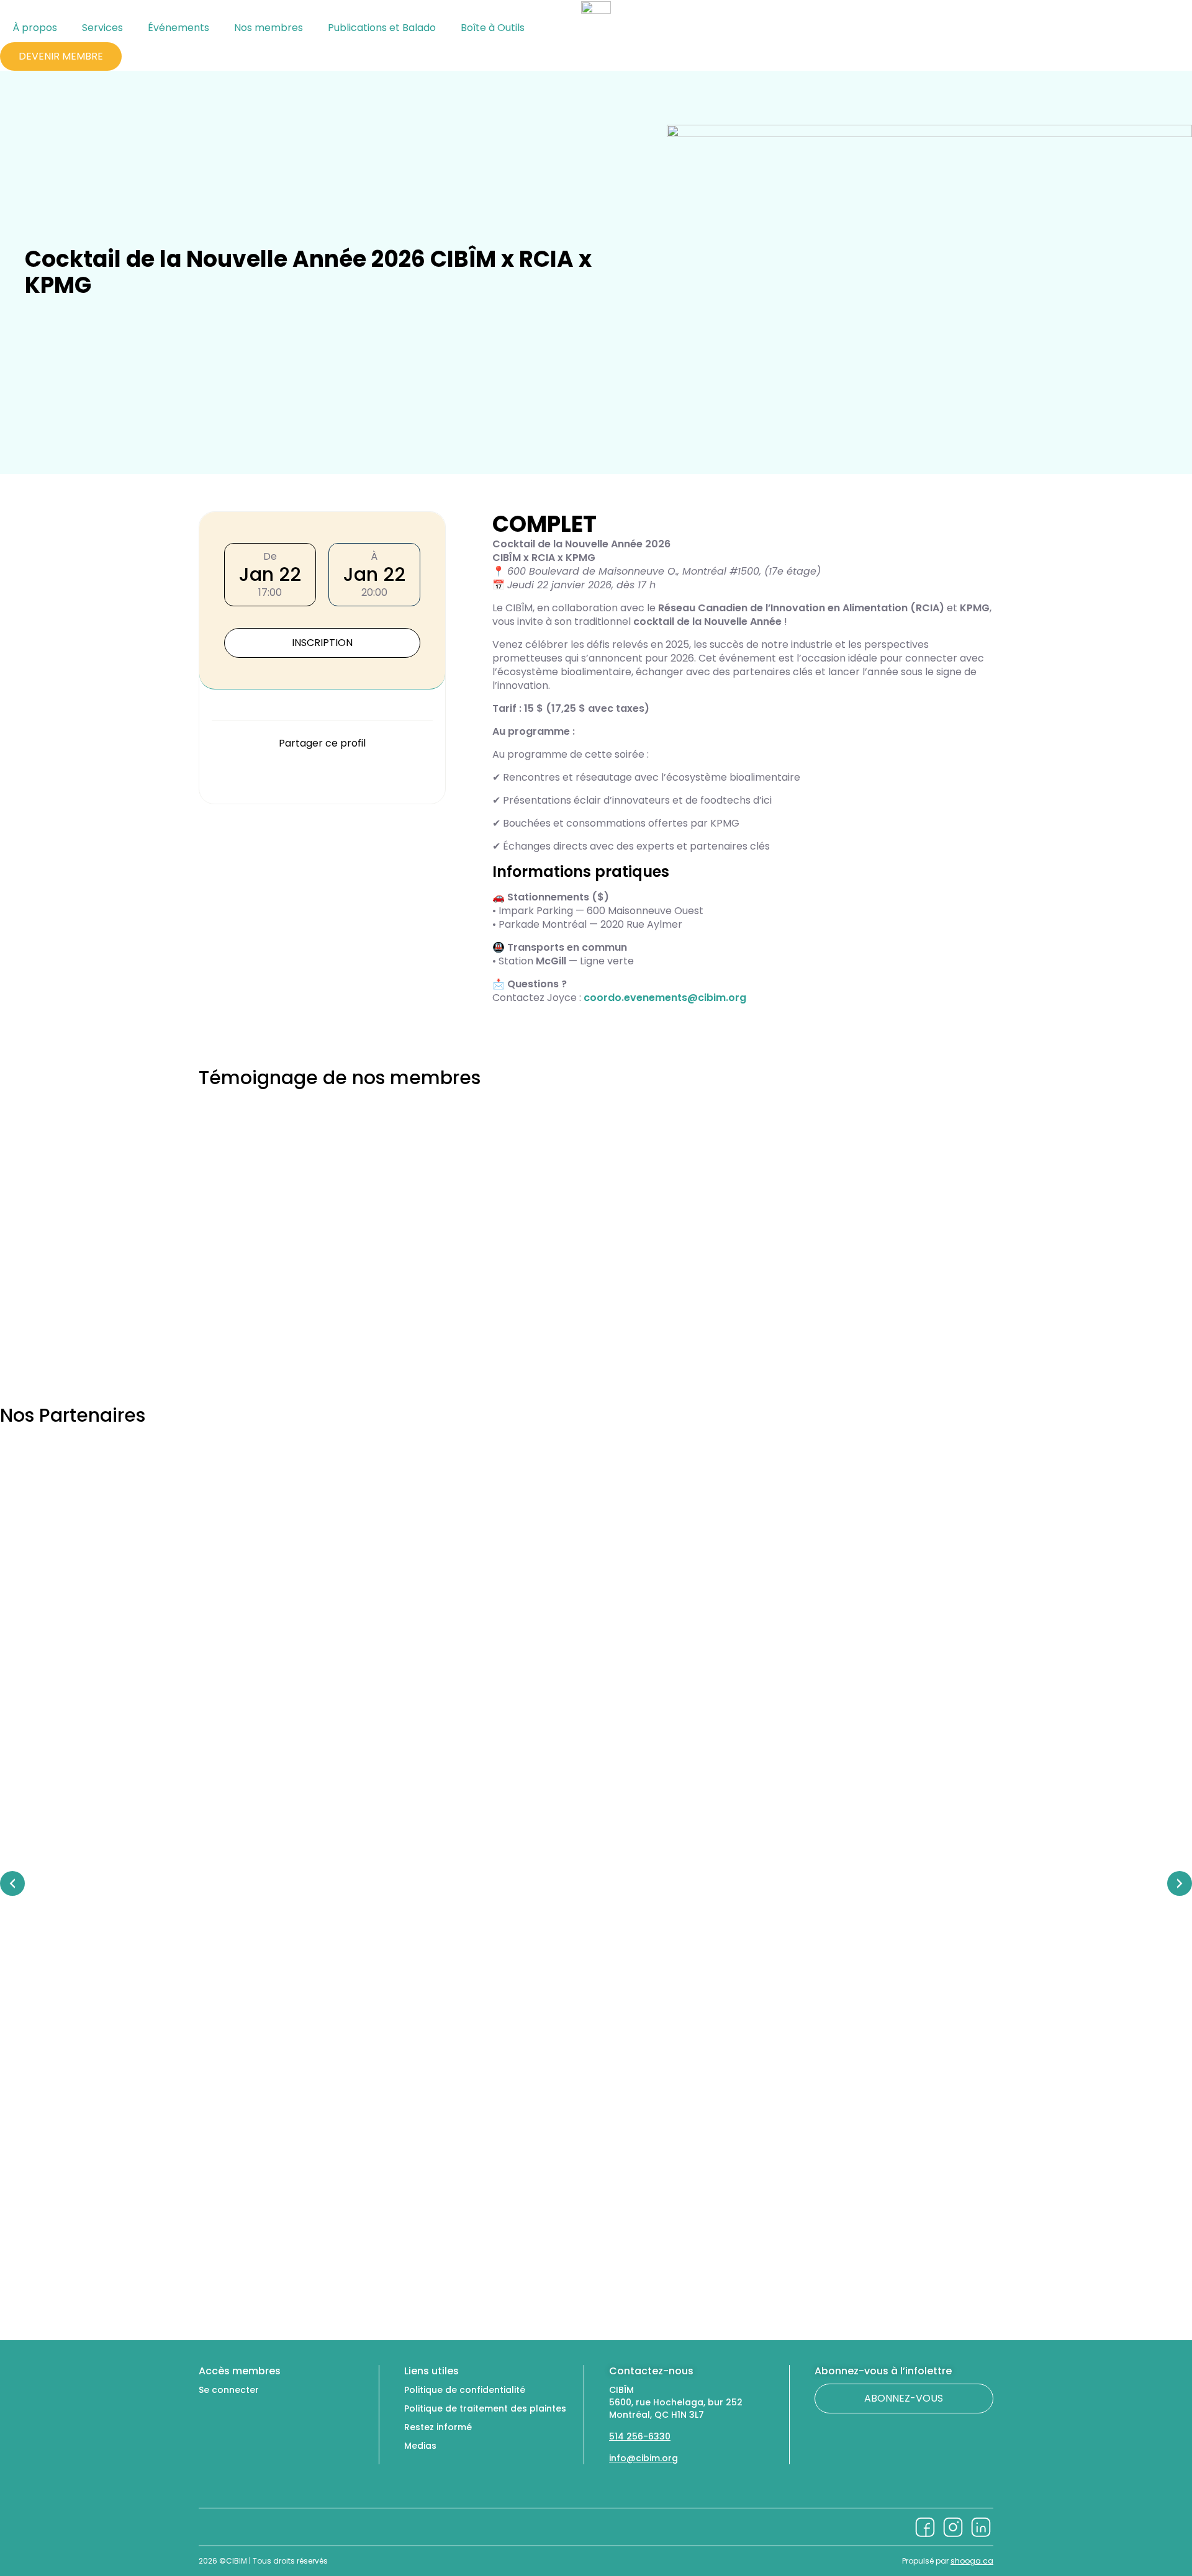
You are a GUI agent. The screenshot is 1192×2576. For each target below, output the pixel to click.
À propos (35, 28)
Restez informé (438, 2427)
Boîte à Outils (493, 28)
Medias (420, 2446)
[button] (212, 774)
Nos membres (269, 28)
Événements (178, 28)
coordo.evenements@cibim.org (665, 998)
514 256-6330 (640, 2436)
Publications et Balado (382, 28)
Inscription (322, 643)
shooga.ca (972, 2561)
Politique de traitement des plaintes (485, 2408)
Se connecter (229, 2390)
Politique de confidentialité (465, 2390)
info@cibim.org (643, 2458)
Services (102, 28)
